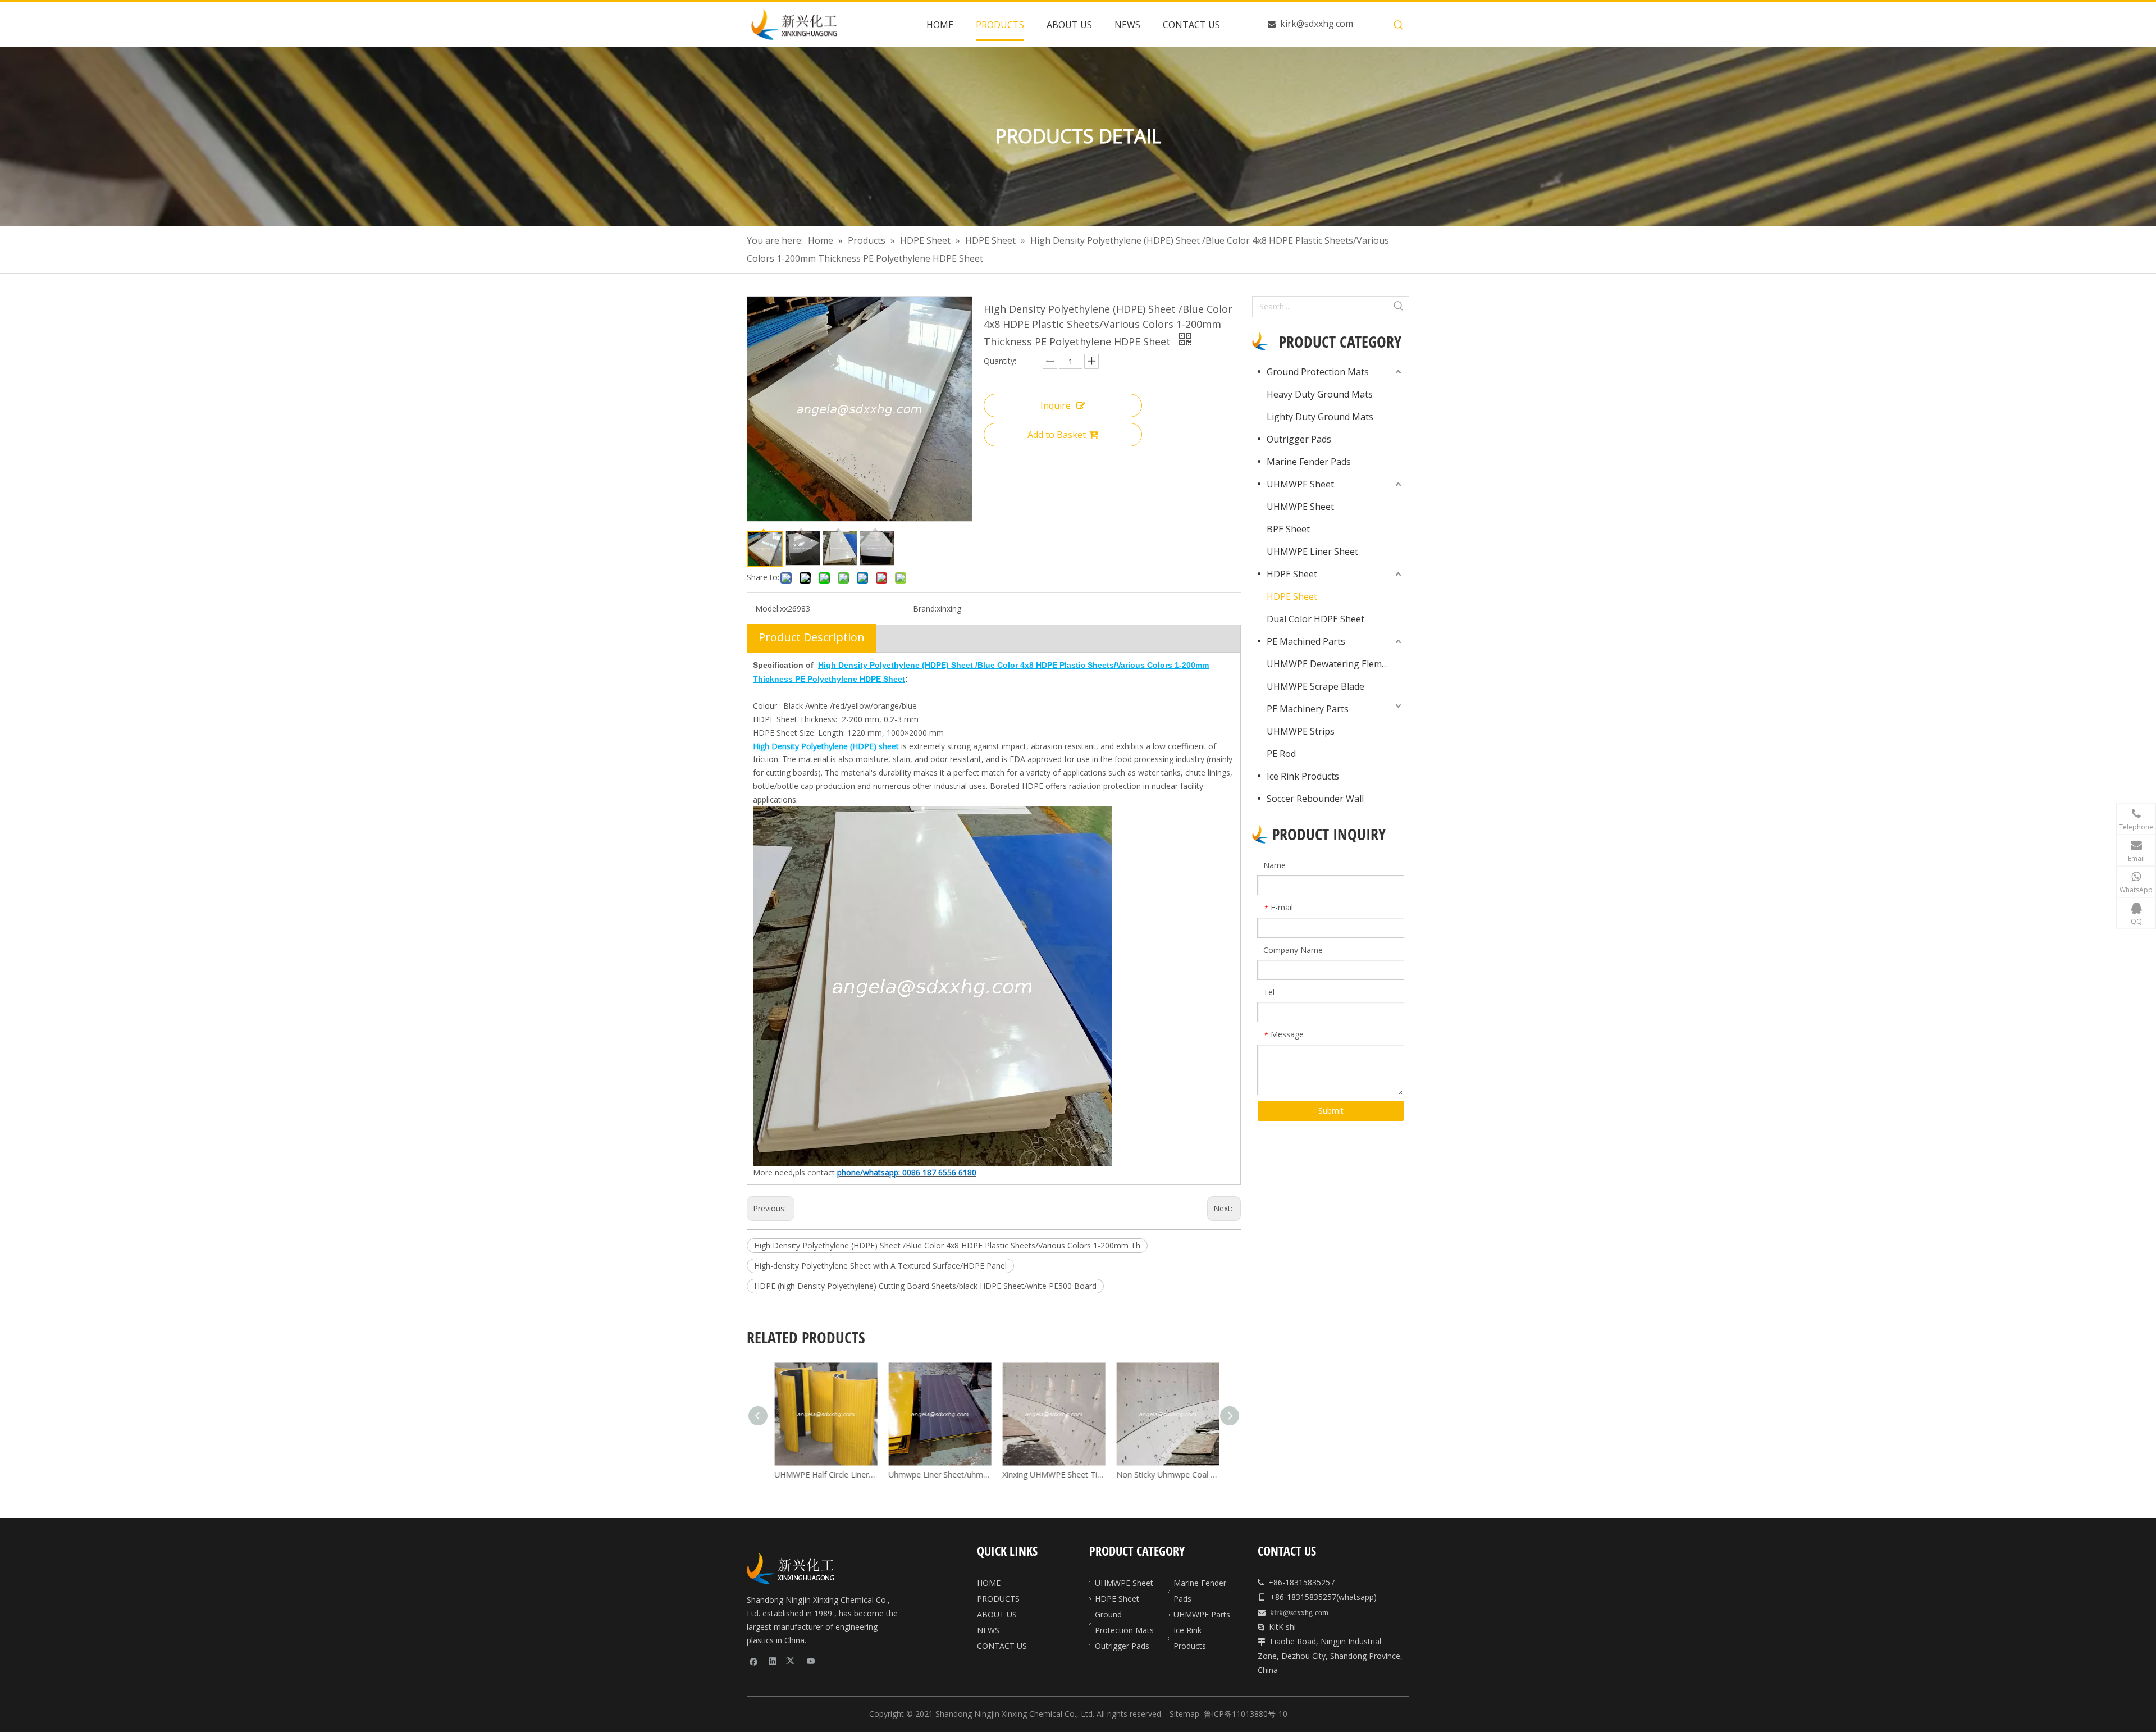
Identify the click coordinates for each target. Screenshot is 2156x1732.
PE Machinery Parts (1308, 709)
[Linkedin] (773, 1661)
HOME (989, 1583)
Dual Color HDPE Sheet (1315, 619)
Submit (1331, 1111)
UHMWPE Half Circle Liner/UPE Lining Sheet (823, 1475)
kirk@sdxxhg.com (1317, 24)
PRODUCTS (998, 1599)
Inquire (1056, 405)
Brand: (925, 609)
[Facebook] (754, 1661)
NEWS (988, 1630)
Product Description (812, 637)
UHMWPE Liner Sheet (1312, 551)
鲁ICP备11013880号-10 (1246, 1714)
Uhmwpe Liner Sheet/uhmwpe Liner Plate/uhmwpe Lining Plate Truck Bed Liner (937, 1475)
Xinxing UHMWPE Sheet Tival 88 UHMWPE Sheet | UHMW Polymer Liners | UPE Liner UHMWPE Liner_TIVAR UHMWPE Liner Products (1051, 1475)
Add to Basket (1057, 435)
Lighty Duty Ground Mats (1320, 417)
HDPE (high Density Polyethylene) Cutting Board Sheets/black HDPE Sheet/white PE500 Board (925, 1286)
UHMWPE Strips (1301, 731)
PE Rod (1281, 754)
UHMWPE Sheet (1300, 484)
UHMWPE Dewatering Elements (1333, 664)
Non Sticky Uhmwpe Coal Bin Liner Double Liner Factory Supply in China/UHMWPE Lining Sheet (1165, 1475)
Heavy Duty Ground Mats (1320, 394)
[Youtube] (811, 1661)
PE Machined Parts (1306, 641)
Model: (768, 609)
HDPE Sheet (1292, 574)
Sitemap (1184, 1714)
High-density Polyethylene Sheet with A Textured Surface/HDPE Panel (880, 1266)
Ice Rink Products (1303, 776)
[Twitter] (792, 1661)
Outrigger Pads (1299, 439)
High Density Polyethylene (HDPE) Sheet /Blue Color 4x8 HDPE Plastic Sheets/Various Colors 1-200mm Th (947, 1245)
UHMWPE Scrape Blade (1315, 686)
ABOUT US (997, 1614)
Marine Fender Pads (1309, 462)
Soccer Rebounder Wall (1315, 799)
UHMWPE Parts (1202, 1614)
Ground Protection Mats (1318, 372)
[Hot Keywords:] (1399, 25)
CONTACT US (1002, 1646)
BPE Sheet (1288, 529)
